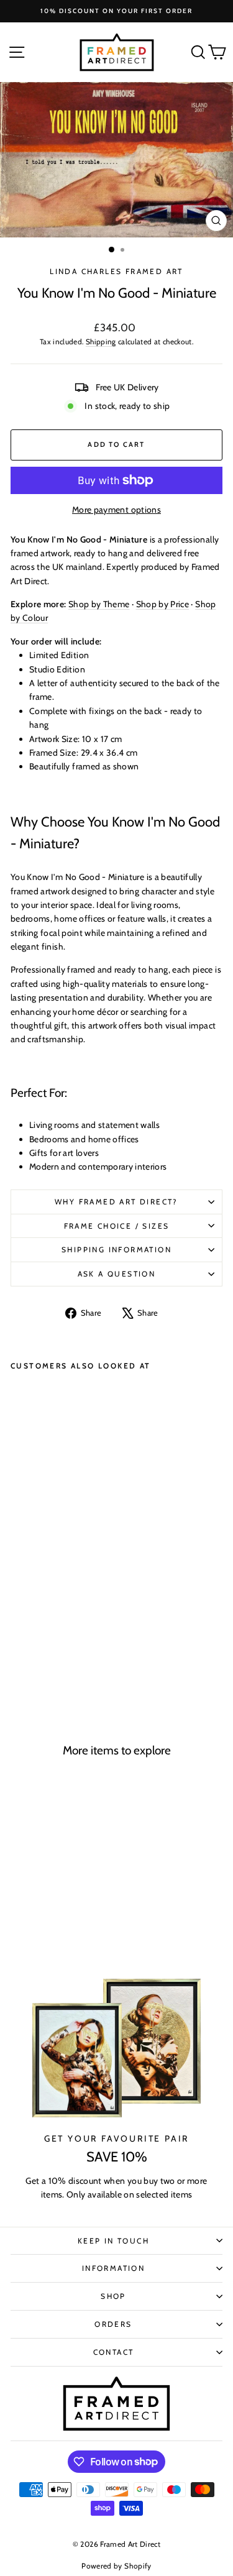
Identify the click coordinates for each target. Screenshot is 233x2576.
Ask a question (117, 1274)
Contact (114, 2352)
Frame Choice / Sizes (117, 1226)
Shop (113, 2296)
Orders (113, 2324)
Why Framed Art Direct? (116, 1202)
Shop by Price (163, 604)
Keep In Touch (113, 2241)
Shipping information (116, 1249)
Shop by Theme (99, 604)
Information (113, 2268)
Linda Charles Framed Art (116, 271)
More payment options (116, 510)
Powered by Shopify (116, 2566)
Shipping (101, 342)
